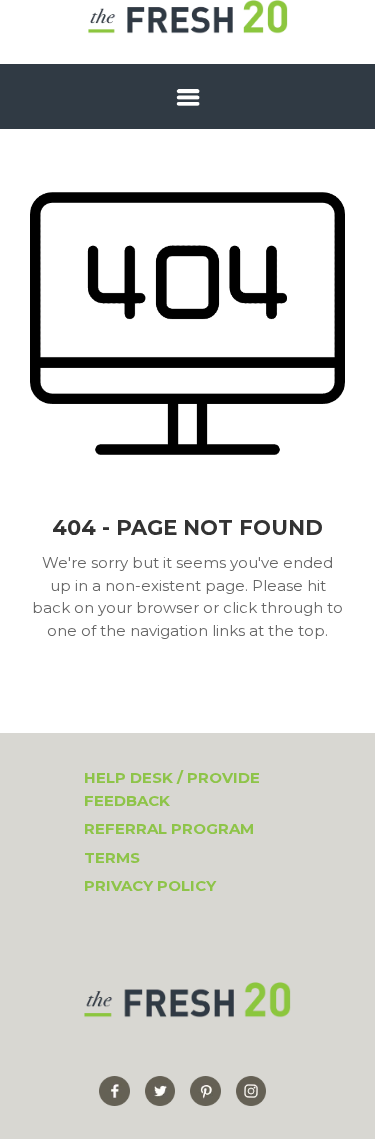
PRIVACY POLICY (150, 885)
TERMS (112, 857)
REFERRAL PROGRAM (169, 828)
